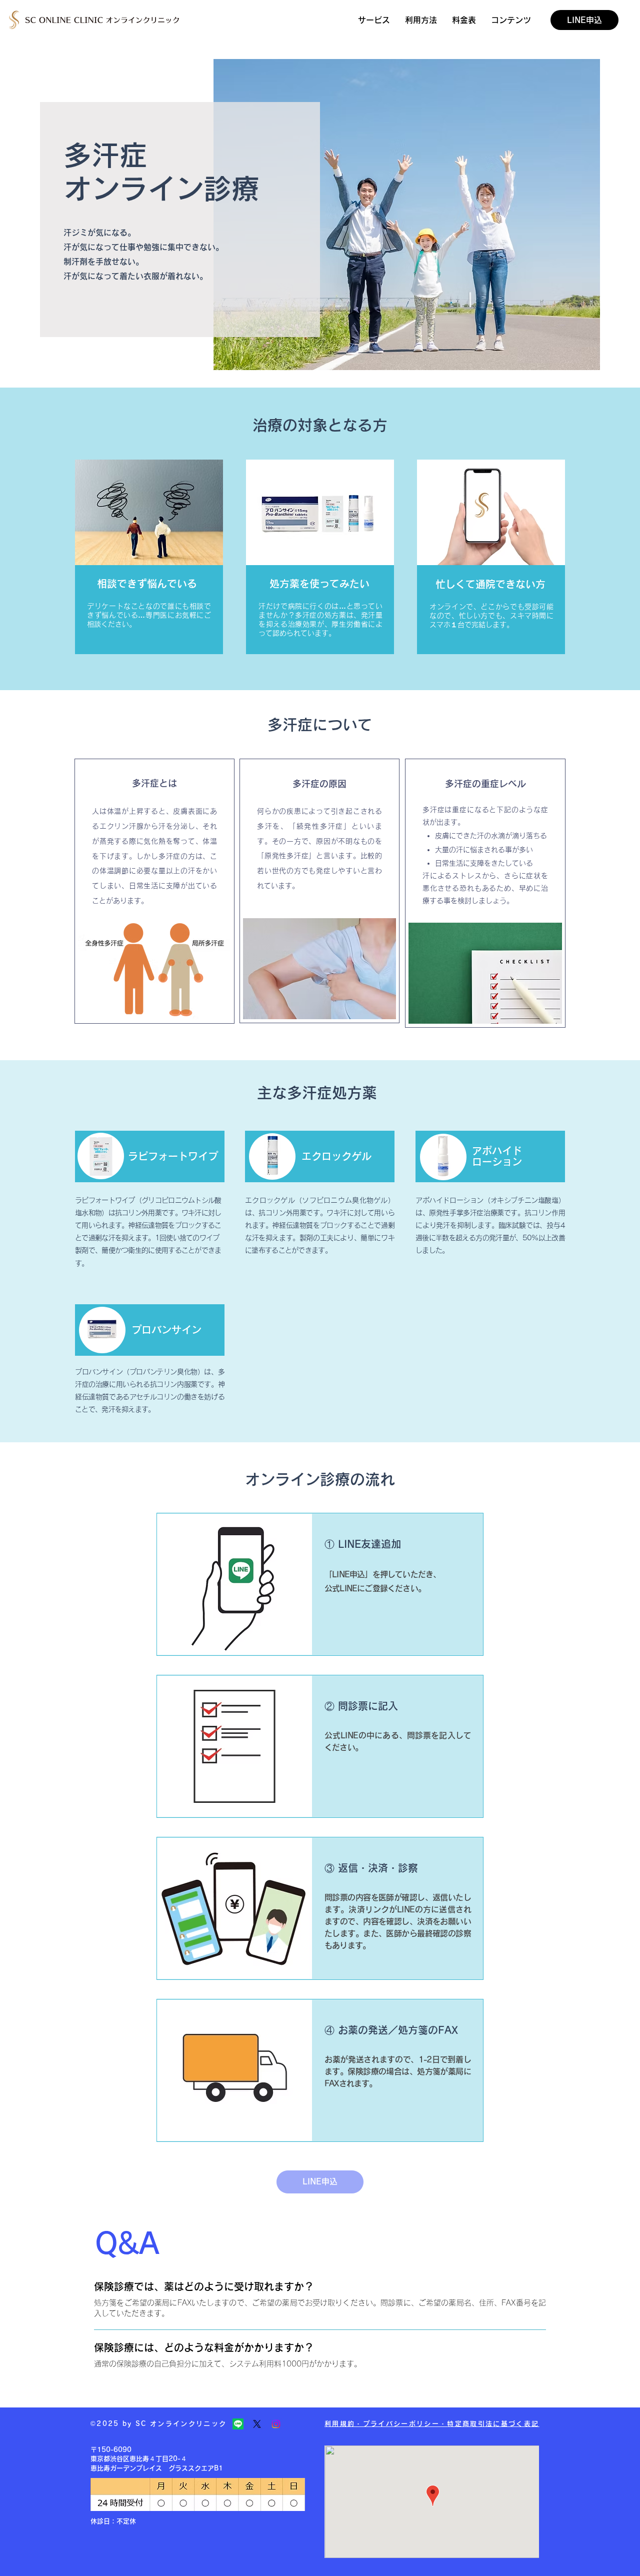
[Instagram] (276, 2424)
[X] (257, 2424)
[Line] (238, 2424)
